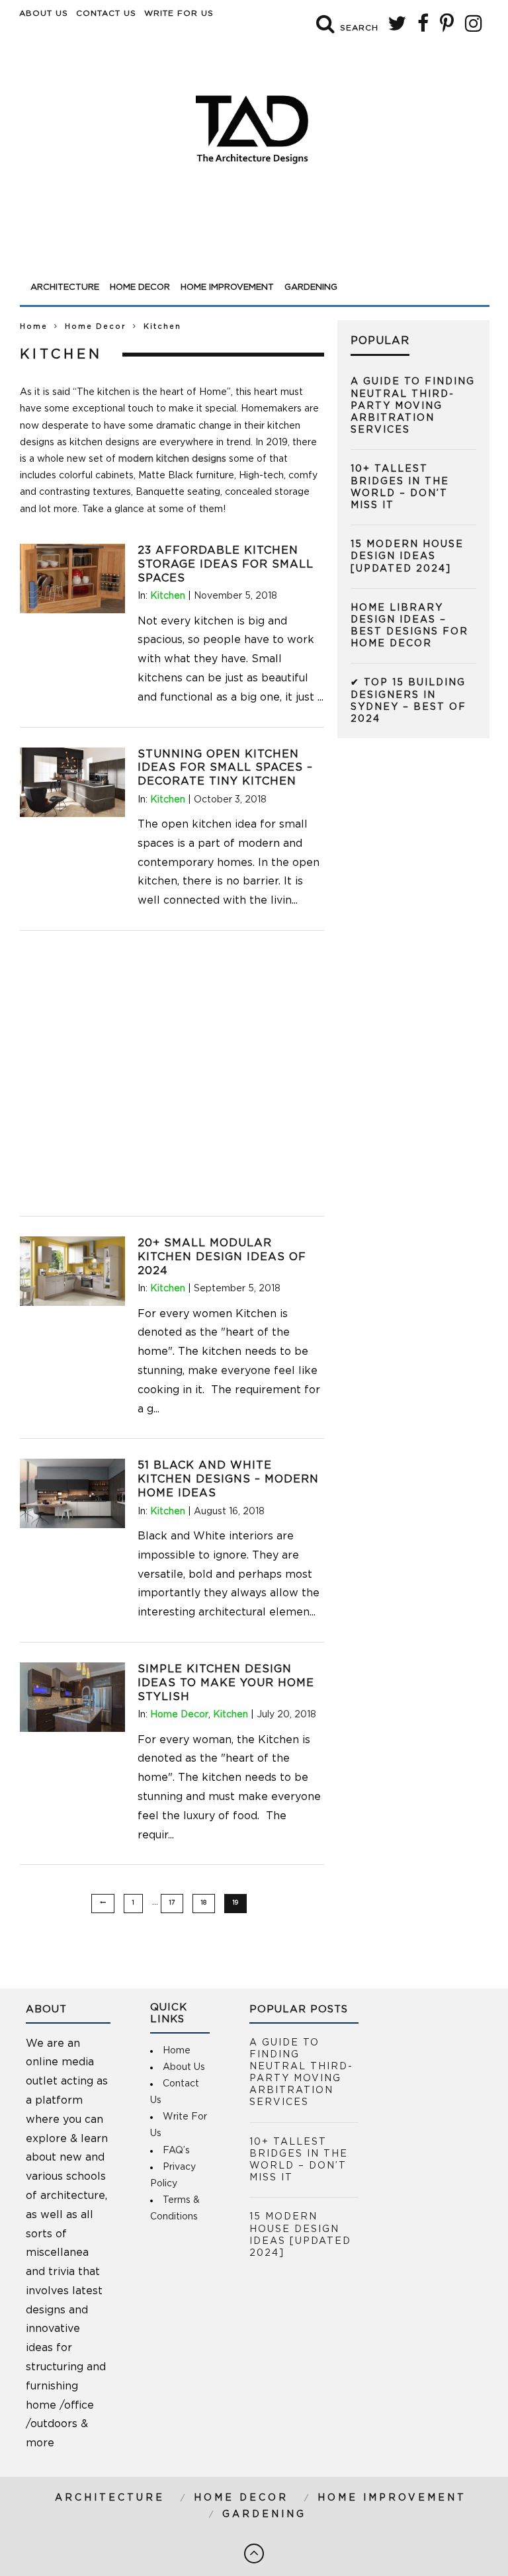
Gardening (311, 287)
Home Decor (140, 287)
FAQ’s (176, 2151)
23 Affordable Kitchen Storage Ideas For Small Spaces (226, 564)
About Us (44, 13)
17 (172, 1903)
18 (204, 1903)
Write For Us (179, 13)
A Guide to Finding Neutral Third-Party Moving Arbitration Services (413, 406)
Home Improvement (227, 287)
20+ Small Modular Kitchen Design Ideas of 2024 (222, 1257)
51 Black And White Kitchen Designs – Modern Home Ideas (228, 1479)
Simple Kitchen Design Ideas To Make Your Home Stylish (226, 1683)
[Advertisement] (255, 239)
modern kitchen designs (172, 459)
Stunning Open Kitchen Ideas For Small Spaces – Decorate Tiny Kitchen (225, 768)
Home (34, 326)
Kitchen (168, 596)
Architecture (65, 287)
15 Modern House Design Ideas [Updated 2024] (407, 556)
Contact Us (106, 13)
